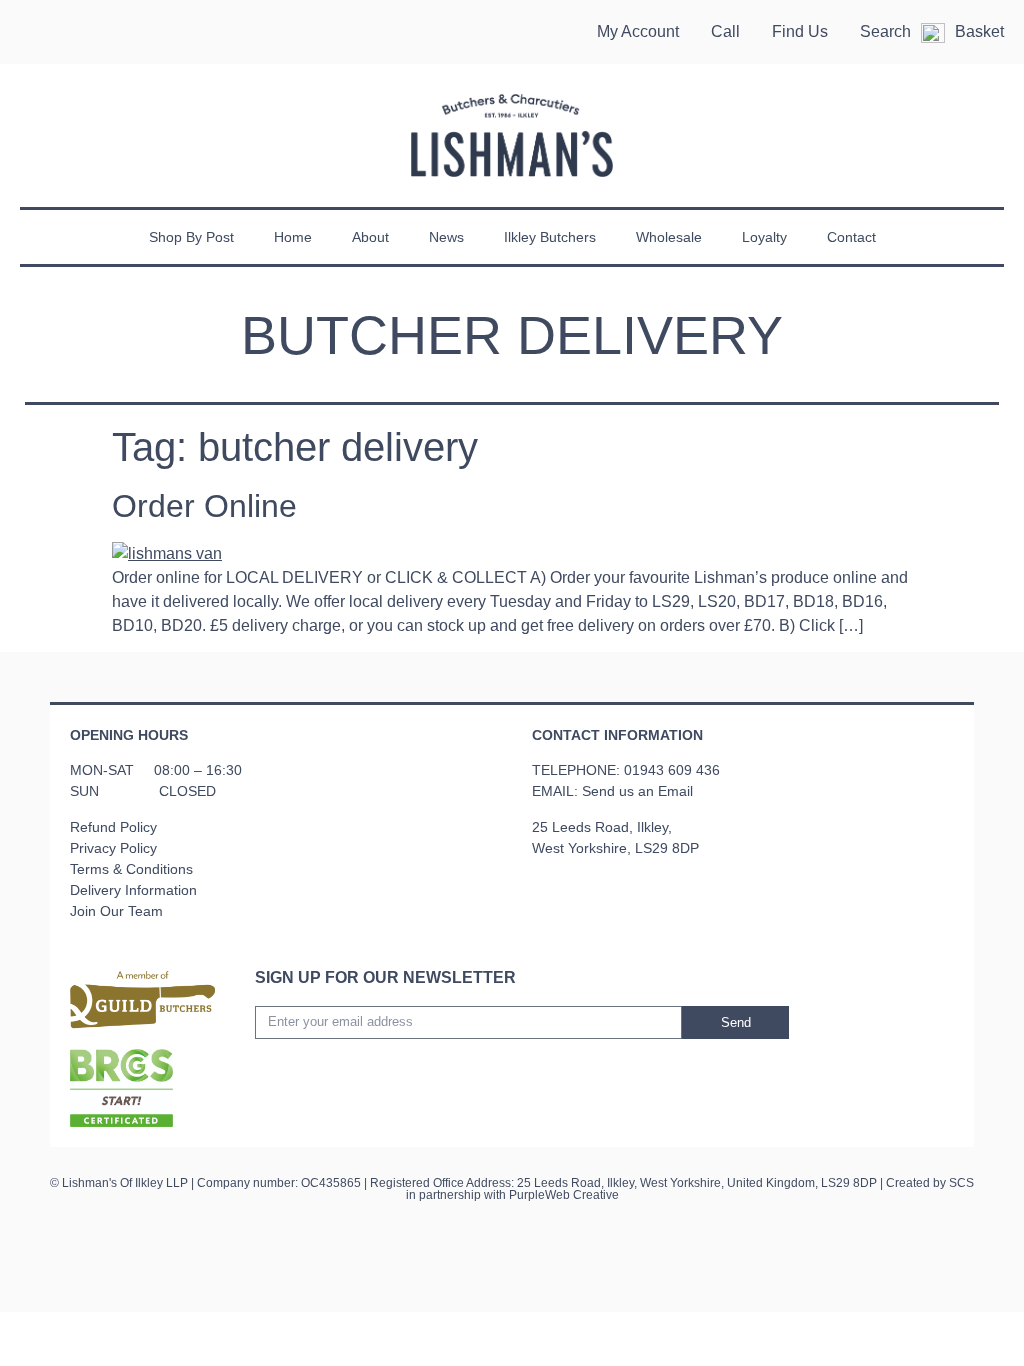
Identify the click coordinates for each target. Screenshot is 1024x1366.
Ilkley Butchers (550, 237)
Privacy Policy (113, 848)
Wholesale (669, 237)
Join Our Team (116, 911)
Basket (979, 31)
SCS (961, 1183)
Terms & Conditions (131, 869)
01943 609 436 (672, 770)
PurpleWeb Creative (564, 1195)
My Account (638, 31)
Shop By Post (191, 237)
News (446, 237)
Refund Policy (113, 827)
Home (293, 237)
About (370, 237)
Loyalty (764, 237)
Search (885, 31)
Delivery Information (133, 890)
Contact (851, 237)
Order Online (204, 506)
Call (725, 31)
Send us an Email (637, 791)
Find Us (800, 31)
